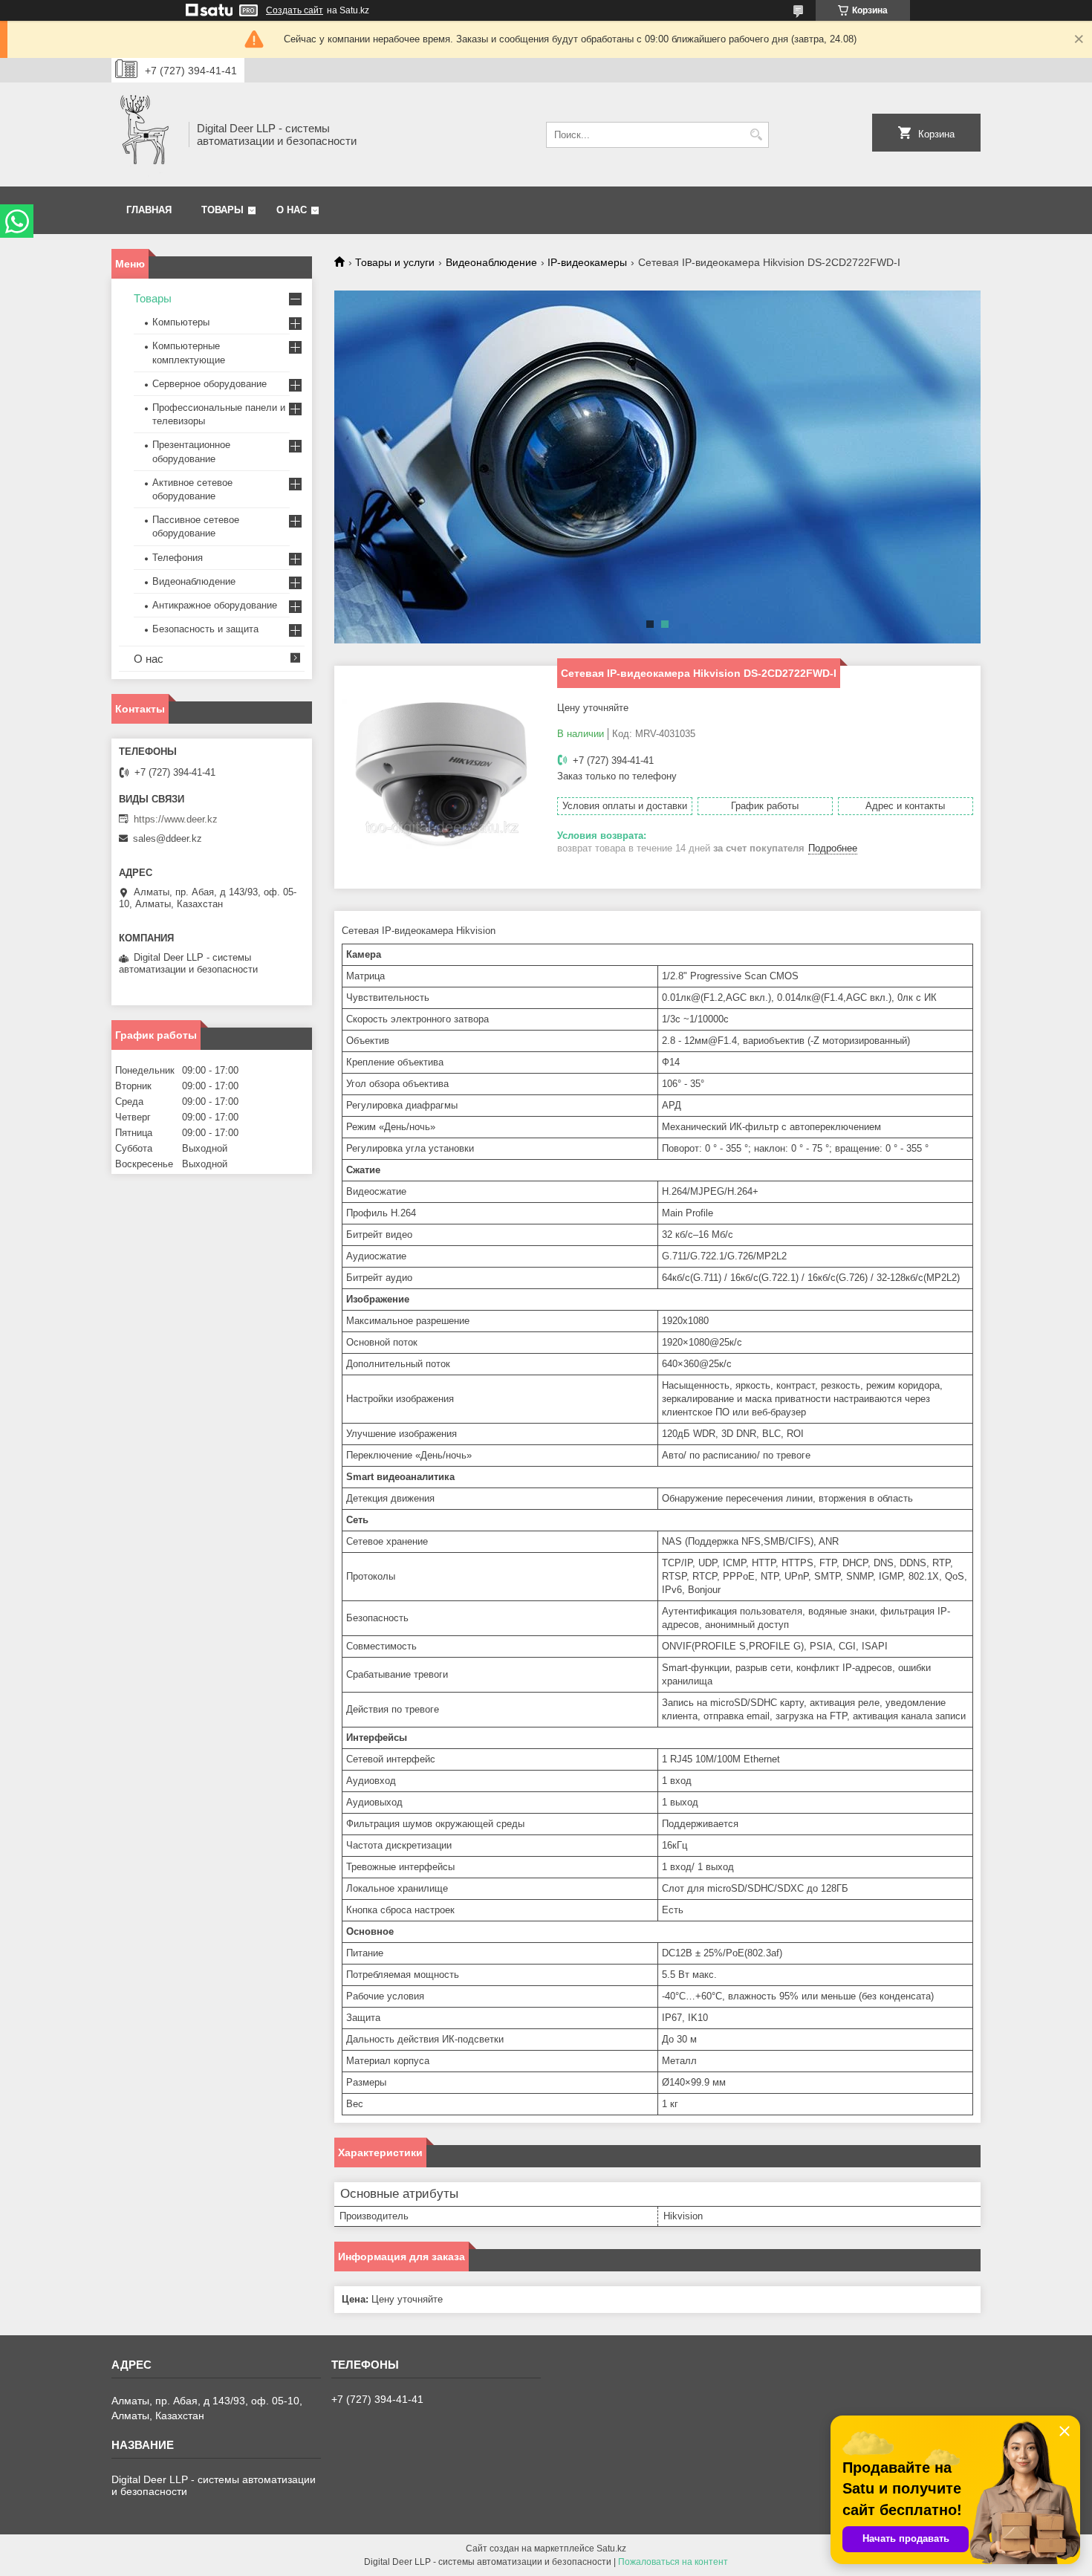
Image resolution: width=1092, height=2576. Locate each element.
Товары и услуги (395, 262)
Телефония (178, 558)
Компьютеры (181, 322)
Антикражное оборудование (215, 605)
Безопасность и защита (205, 629)
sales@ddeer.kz (168, 838)
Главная (149, 210)
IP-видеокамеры (587, 262)
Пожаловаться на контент (673, 2562)
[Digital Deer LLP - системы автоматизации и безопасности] (145, 134)
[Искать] (756, 135)
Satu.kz (611, 2549)
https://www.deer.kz (176, 819)
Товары (222, 210)
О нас (292, 210)
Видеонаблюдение (491, 262)
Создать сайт (295, 10)
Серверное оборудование (209, 384)
